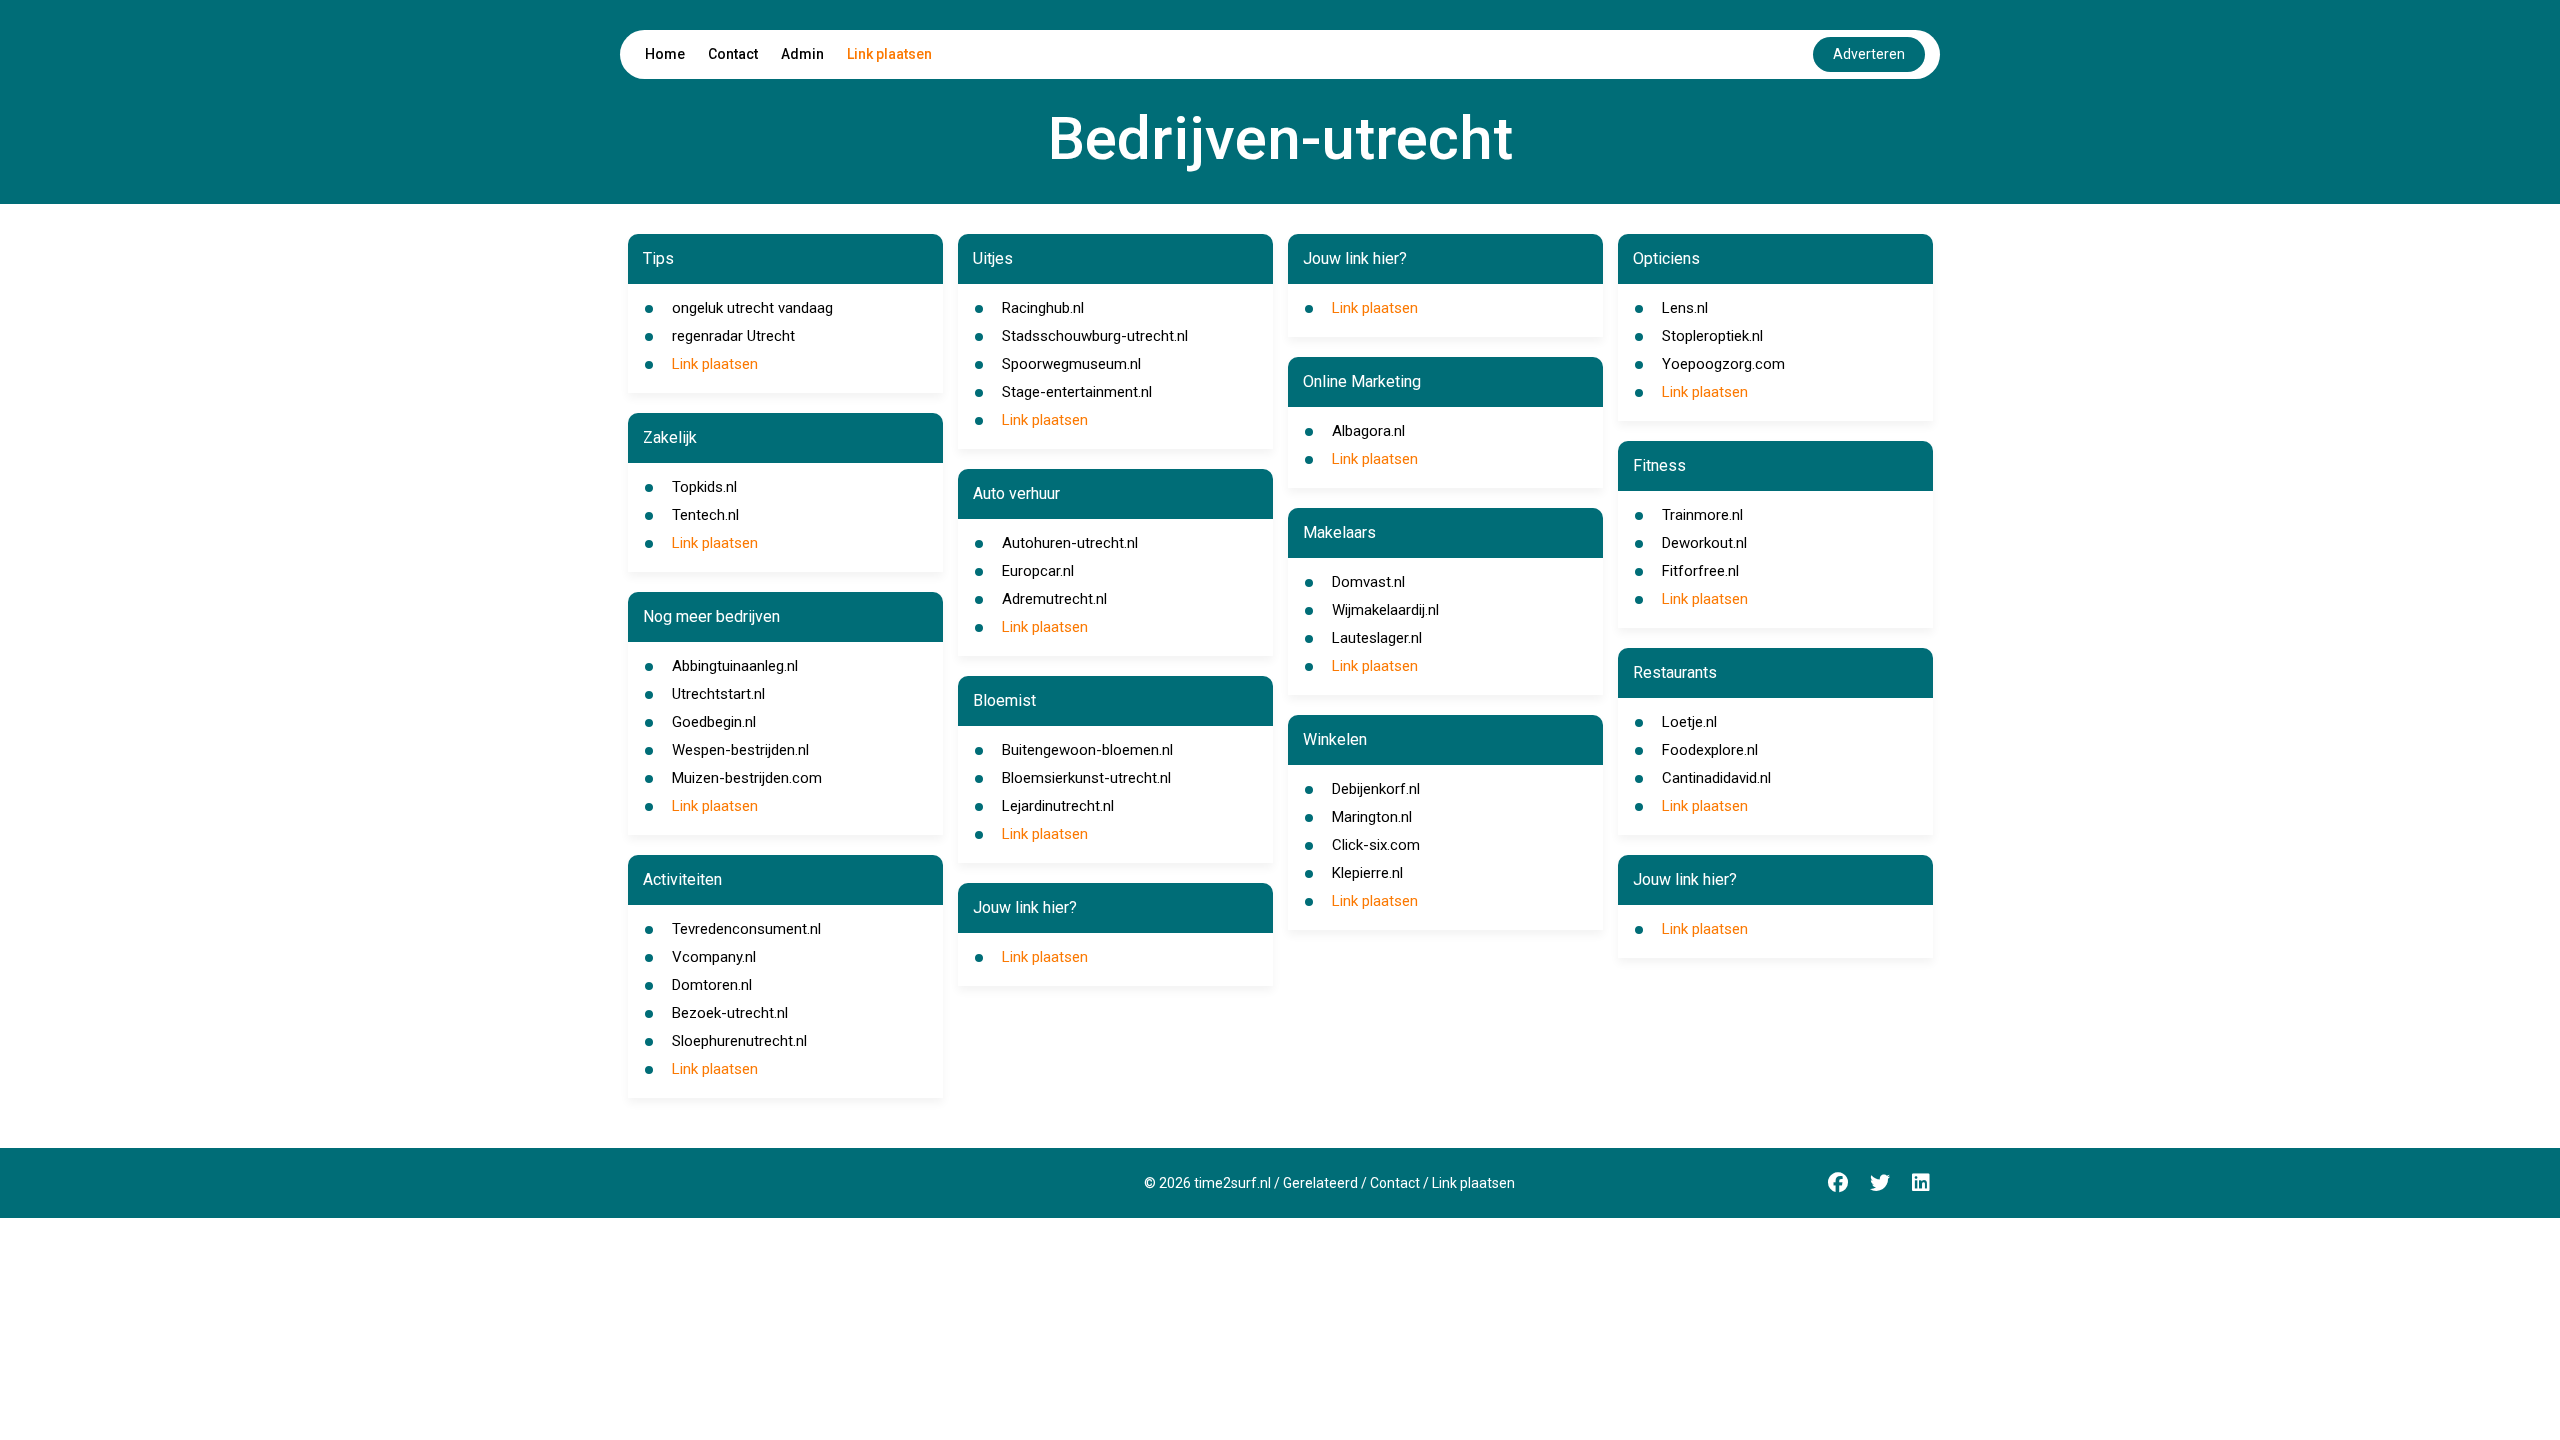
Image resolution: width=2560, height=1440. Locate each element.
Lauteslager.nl (1377, 638)
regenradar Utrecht (733, 336)
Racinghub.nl (1043, 308)
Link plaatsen (889, 54)
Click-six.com (1376, 845)
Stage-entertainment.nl (1077, 392)
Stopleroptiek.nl (1712, 336)
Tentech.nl (705, 515)
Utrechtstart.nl (718, 694)
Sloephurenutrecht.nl (739, 1041)
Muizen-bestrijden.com (747, 778)
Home (665, 54)
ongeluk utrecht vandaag (752, 308)
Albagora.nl (1368, 431)
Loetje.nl (1689, 722)
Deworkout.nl (1704, 543)
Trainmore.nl (1702, 515)
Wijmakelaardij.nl (1385, 610)
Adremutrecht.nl (1054, 599)
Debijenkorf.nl (1376, 789)
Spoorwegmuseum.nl (1071, 364)
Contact (733, 54)
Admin (802, 54)
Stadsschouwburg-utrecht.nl (1095, 336)
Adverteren (1869, 54)
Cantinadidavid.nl (1716, 778)
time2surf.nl (1232, 1183)
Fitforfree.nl (1700, 571)
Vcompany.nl (714, 957)
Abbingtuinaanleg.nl (735, 666)
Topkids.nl (704, 487)
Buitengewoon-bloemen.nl (1087, 750)
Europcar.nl (1038, 571)
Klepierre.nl (1367, 873)
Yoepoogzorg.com (1723, 364)
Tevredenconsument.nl (746, 929)
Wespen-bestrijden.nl (740, 750)
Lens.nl (1685, 308)
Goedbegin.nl (714, 722)
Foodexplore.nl (1710, 750)
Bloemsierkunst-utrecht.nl (1086, 778)
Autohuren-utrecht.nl (1070, 543)
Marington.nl (1372, 817)
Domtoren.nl (712, 985)
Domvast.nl (1368, 582)
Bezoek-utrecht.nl (730, 1013)
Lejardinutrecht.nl (1058, 806)
